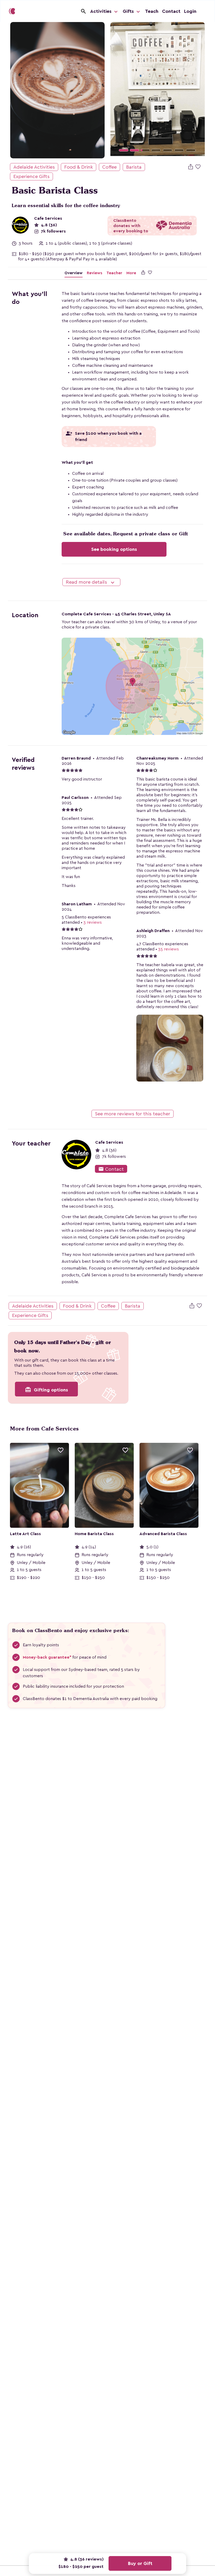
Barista (134, 167)
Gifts (129, 11)
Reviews (95, 273)
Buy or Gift (140, 2563)
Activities (101, 11)
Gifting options (46, 1390)
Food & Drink (79, 167)
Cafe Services (48, 218)
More (131, 273)
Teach (152, 11)
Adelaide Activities (34, 167)
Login (190, 11)
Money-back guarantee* (47, 1657)
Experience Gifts (31, 176)
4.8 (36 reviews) (86, 2559)
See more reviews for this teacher (133, 1114)
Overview (74, 273)
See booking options (114, 549)
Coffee (109, 167)
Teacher (114, 273)
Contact (171, 11)
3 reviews (93, 922)
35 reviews (168, 949)
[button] (117, 90)
